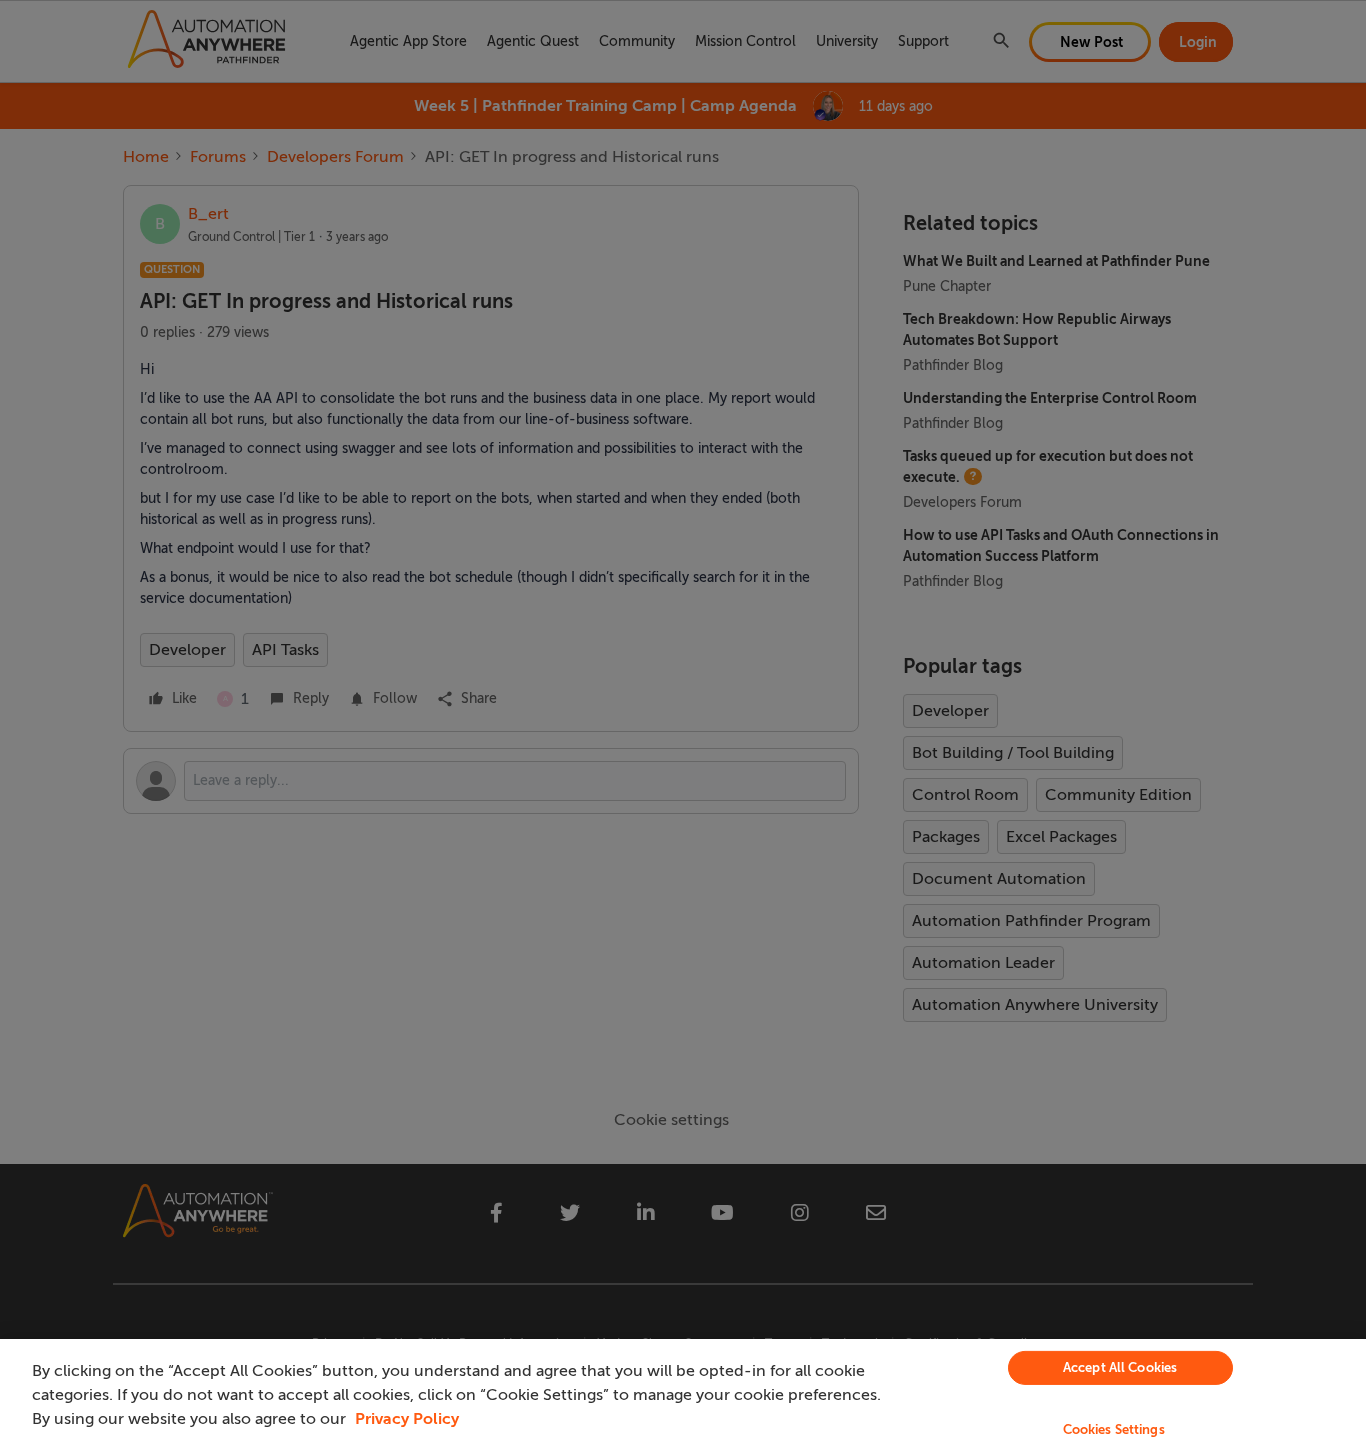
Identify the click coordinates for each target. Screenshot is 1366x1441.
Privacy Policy (407, 1419)
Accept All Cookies (1120, 1367)
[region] (683, 1390)
